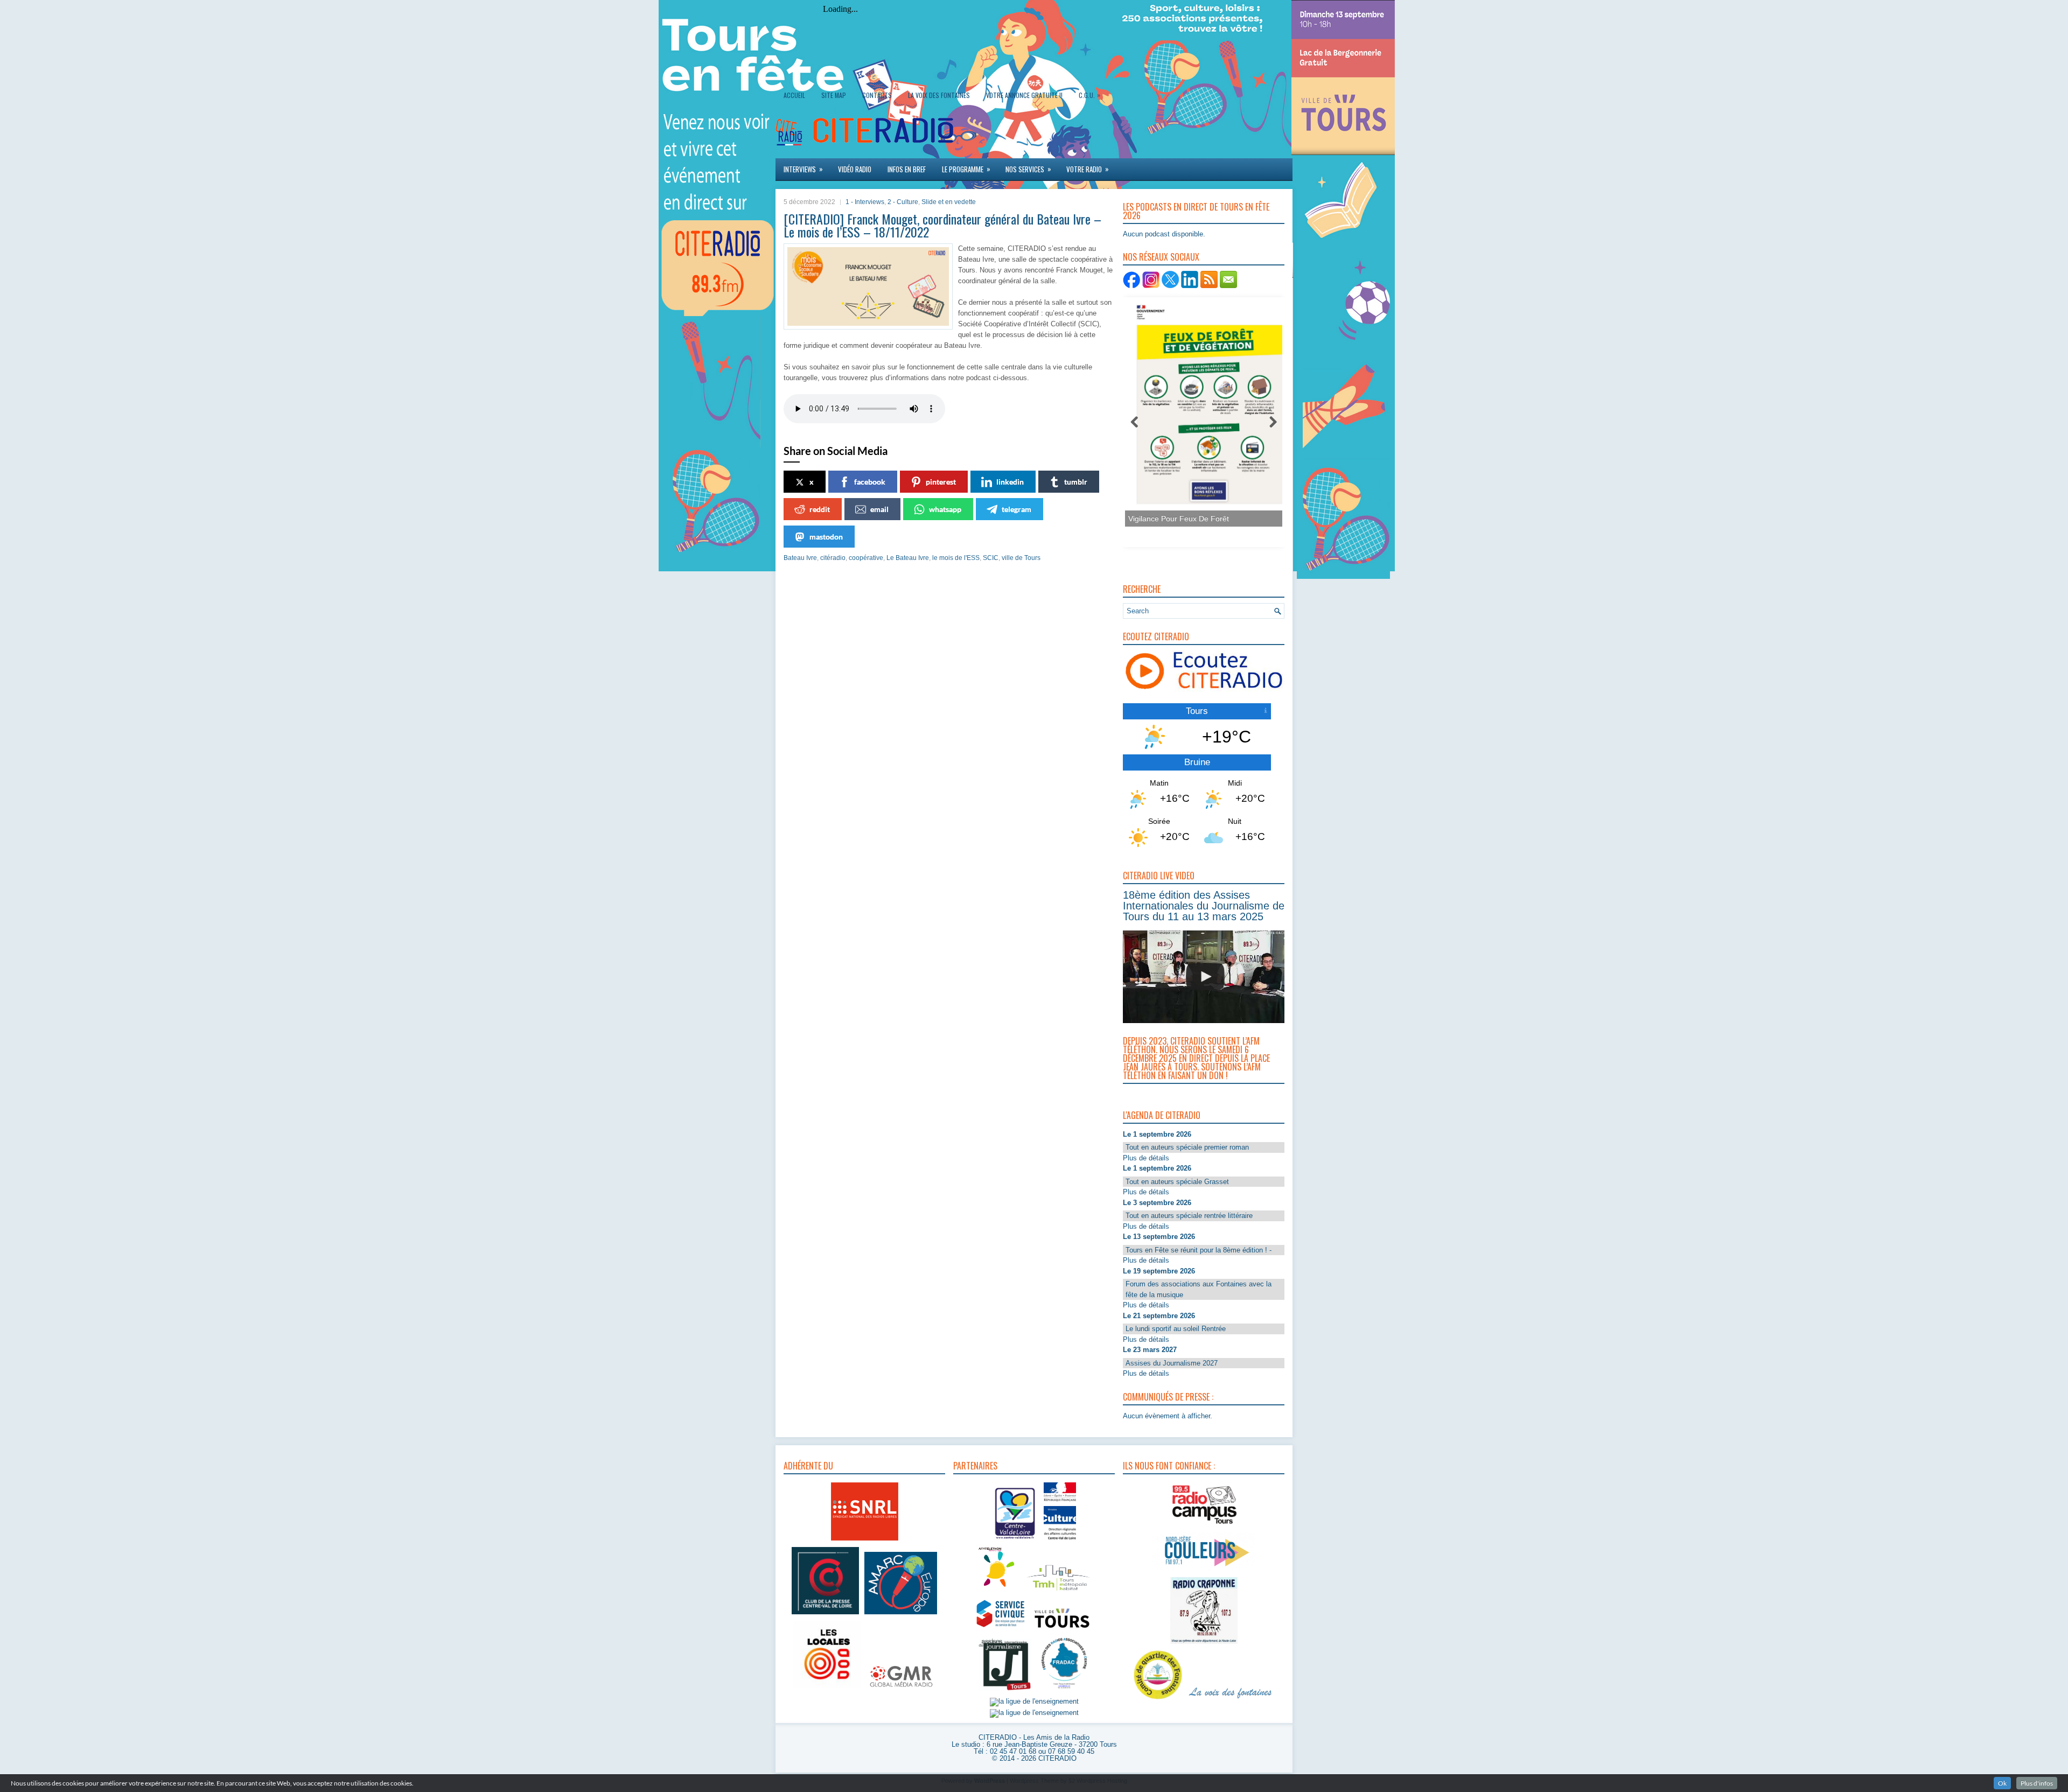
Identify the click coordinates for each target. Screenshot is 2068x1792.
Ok (2002, 1783)
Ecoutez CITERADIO (1156, 636)
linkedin (1010, 482)
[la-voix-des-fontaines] (1231, 1700)
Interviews (803, 169)
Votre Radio (1088, 169)
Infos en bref (907, 169)
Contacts (877, 95)
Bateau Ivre (800, 558)
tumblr (1076, 482)
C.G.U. (1089, 95)
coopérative (866, 558)
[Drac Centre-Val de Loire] (1015, 1541)
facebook (870, 482)
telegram (1016, 509)
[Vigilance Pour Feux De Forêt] (1200, 411)
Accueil (794, 95)
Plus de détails (1146, 1158)
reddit (820, 509)
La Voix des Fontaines (939, 95)
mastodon (826, 537)
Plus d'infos (2037, 1783)
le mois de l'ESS (956, 558)
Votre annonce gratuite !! (1024, 95)
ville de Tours (1021, 558)
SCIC (991, 558)
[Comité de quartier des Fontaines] (1158, 1700)
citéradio (833, 558)
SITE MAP (834, 95)
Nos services (1028, 169)
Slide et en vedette (949, 202)
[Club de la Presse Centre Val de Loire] (825, 1615)
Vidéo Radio (855, 169)
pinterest (941, 482)
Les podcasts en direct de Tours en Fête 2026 (1196, 211)
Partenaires (975, 1466)
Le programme (966, 169)
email (879, 509)
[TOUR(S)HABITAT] (1058, 1591)
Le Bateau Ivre (908, 558)
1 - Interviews (865, 202)
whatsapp (945, 509)
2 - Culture (903, 202)
